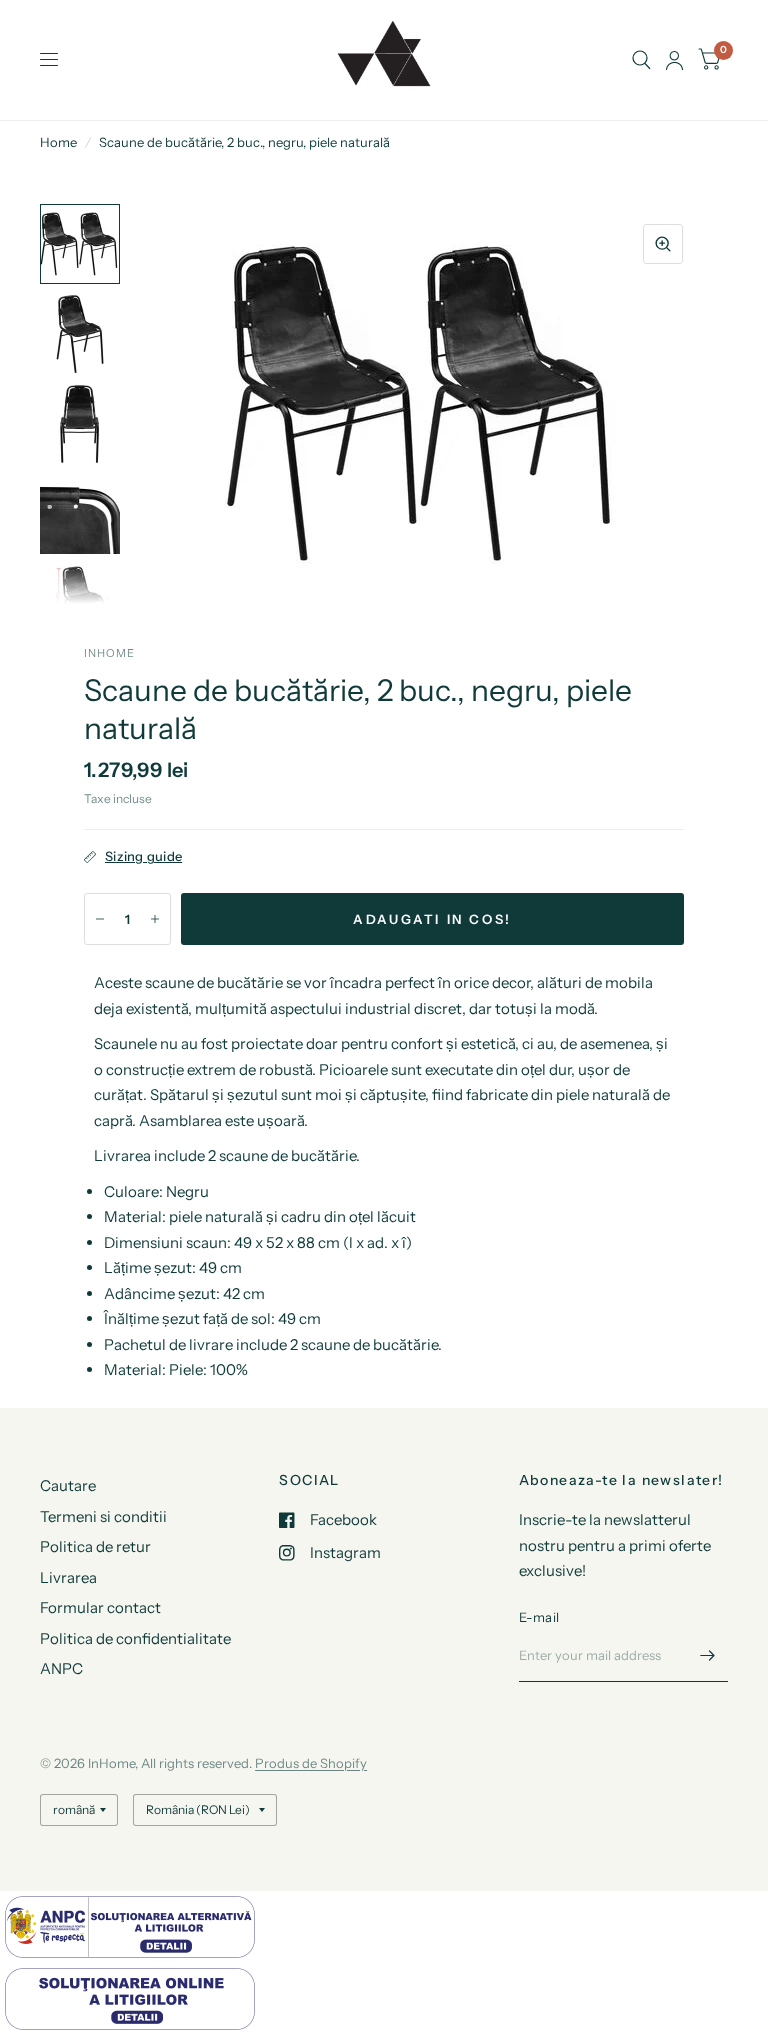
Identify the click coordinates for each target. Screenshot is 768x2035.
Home (58, 142)
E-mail (539, 1617)
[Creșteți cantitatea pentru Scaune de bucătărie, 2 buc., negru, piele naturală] (155, 919)
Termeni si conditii (103, 1516)
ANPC (61, 1668)
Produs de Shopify (311, 1763)
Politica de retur (95, 1546)
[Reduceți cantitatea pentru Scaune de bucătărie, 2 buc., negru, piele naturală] (100, 919)
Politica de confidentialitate (135, 1638)
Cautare (68, 1485)
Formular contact (100, 1607)
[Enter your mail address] (708, 1656)
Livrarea (68, 1577)
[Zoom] (663, 244)
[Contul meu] (674, 60)
